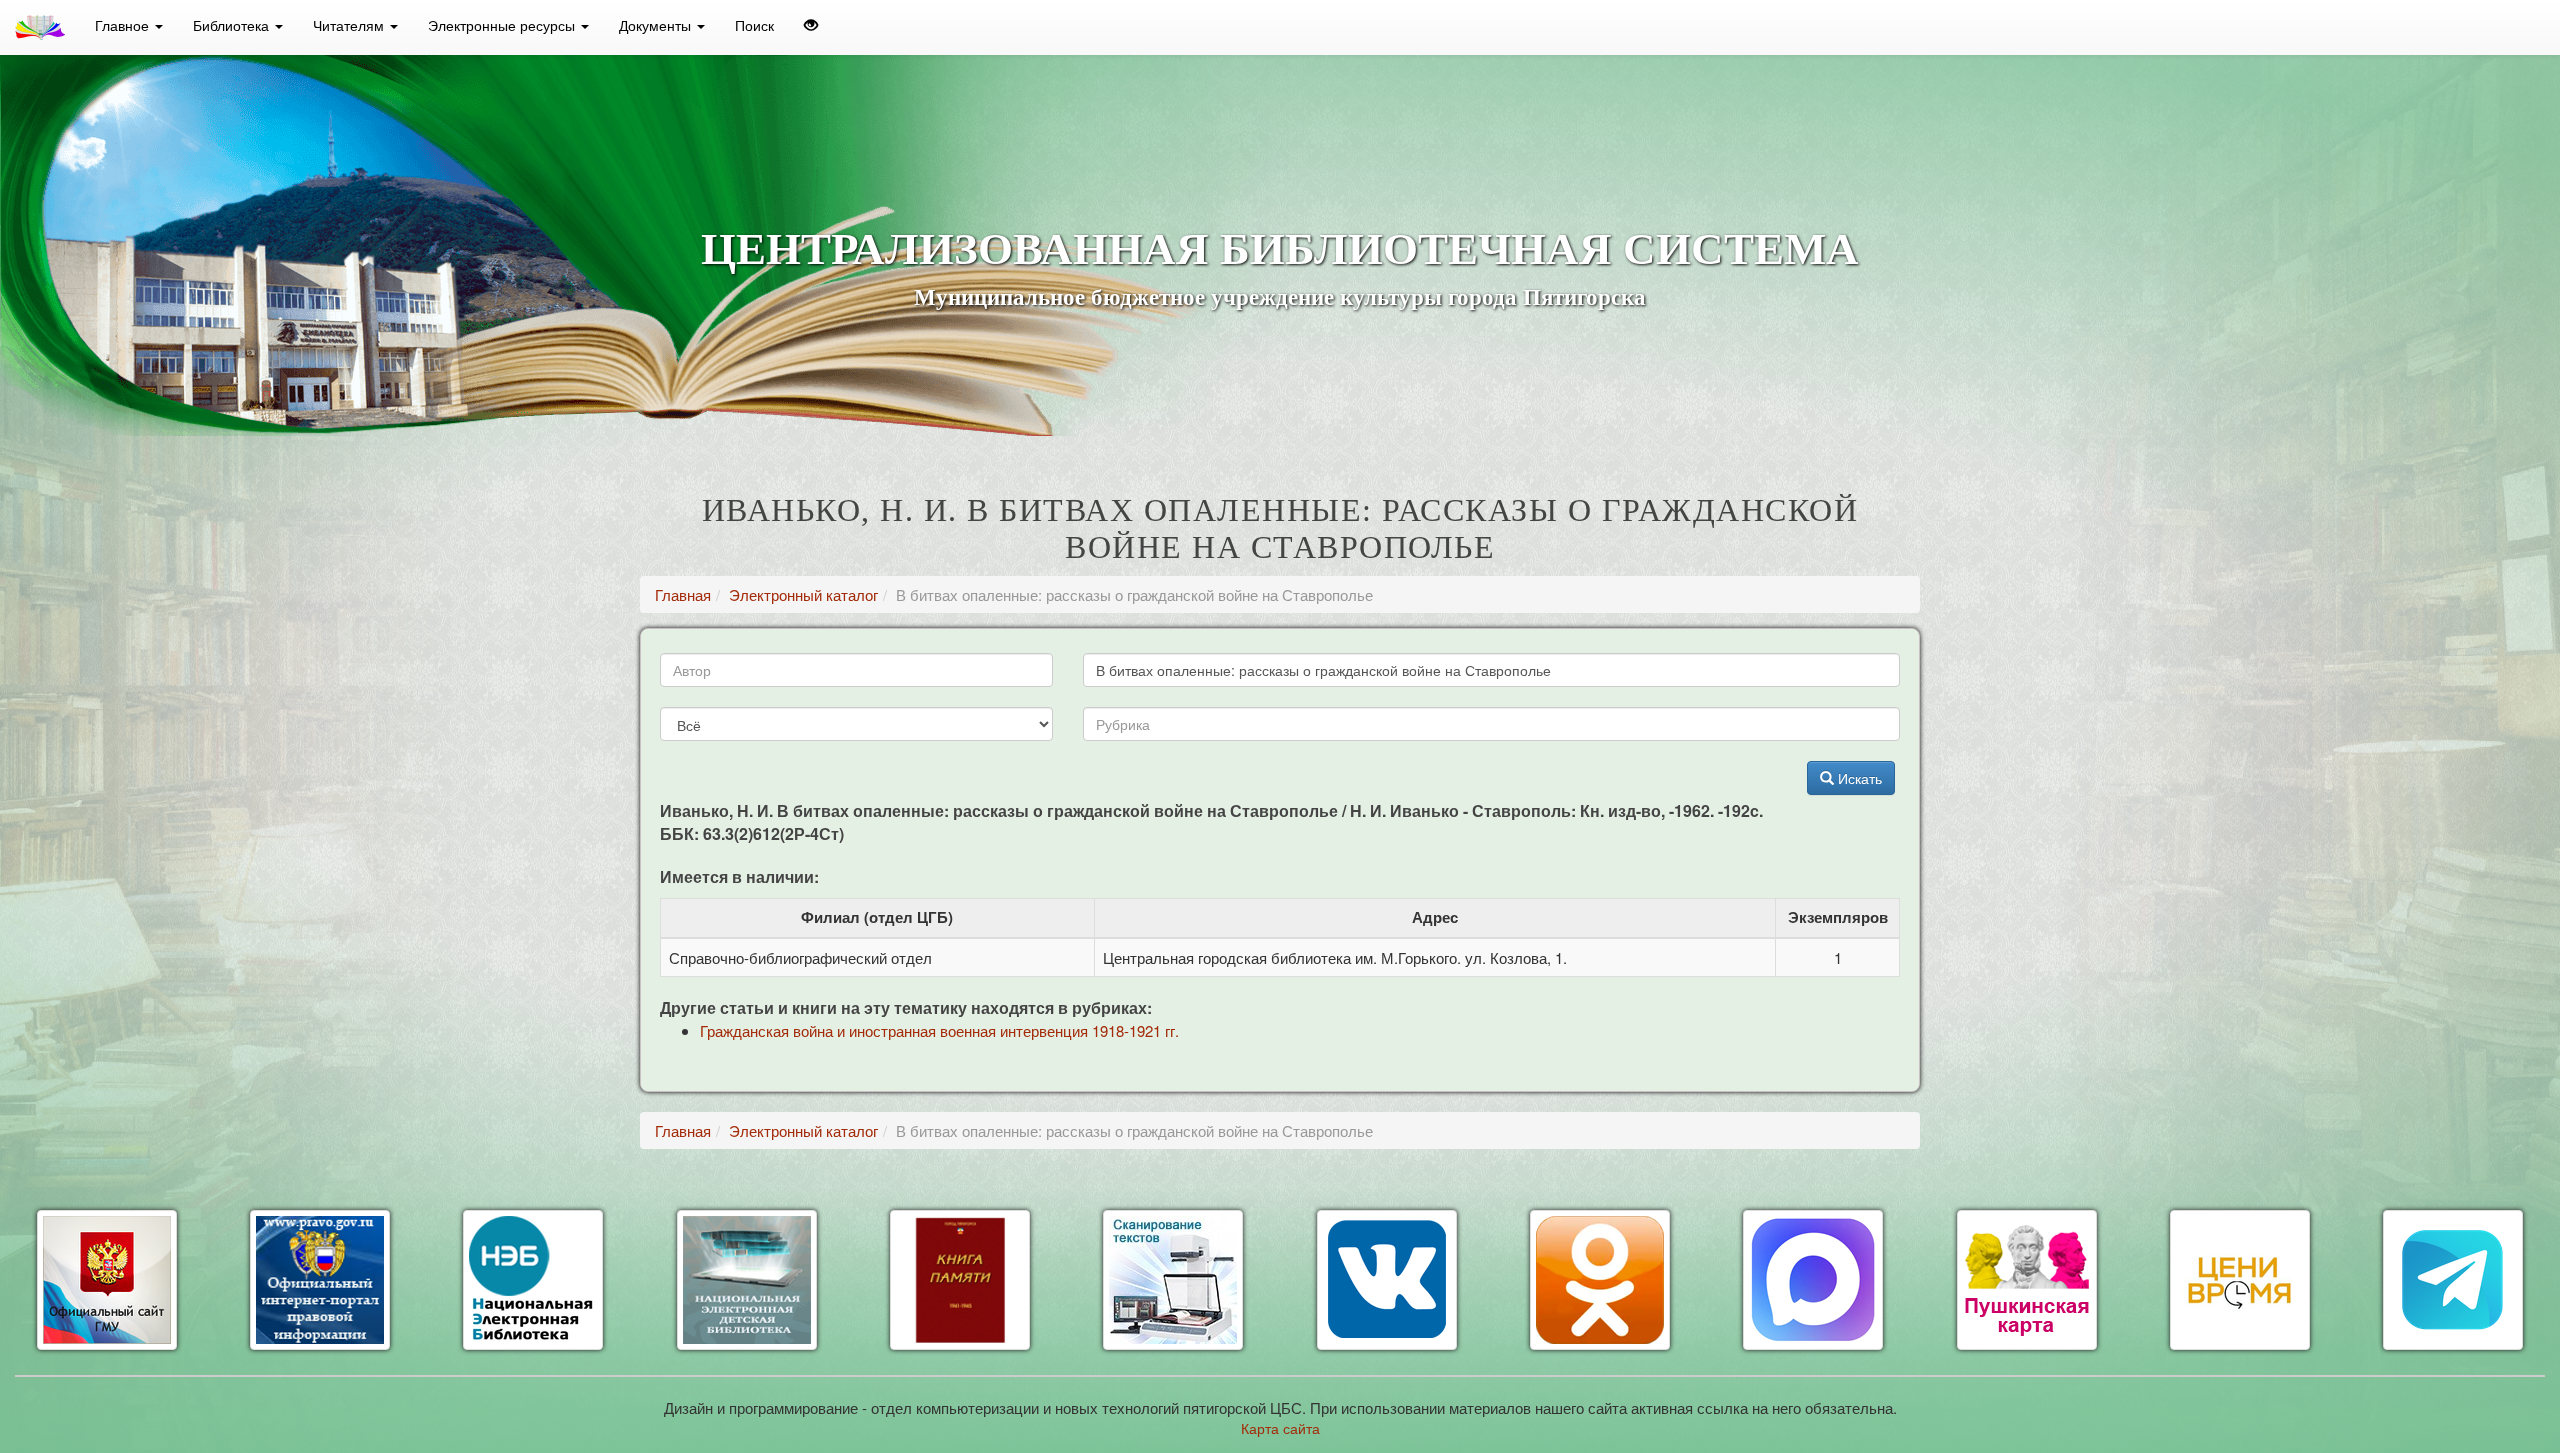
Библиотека (233, 25)
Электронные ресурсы (503, 25)
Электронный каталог (803, 594)
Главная (683, 594)
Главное (124, 25)
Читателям (350, 25)
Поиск (754, 25)
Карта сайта (1280, 1428)
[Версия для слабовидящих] (811, 25)
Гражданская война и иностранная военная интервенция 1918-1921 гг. (939, 1030)
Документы (657, 25)
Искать (1858, 778)
